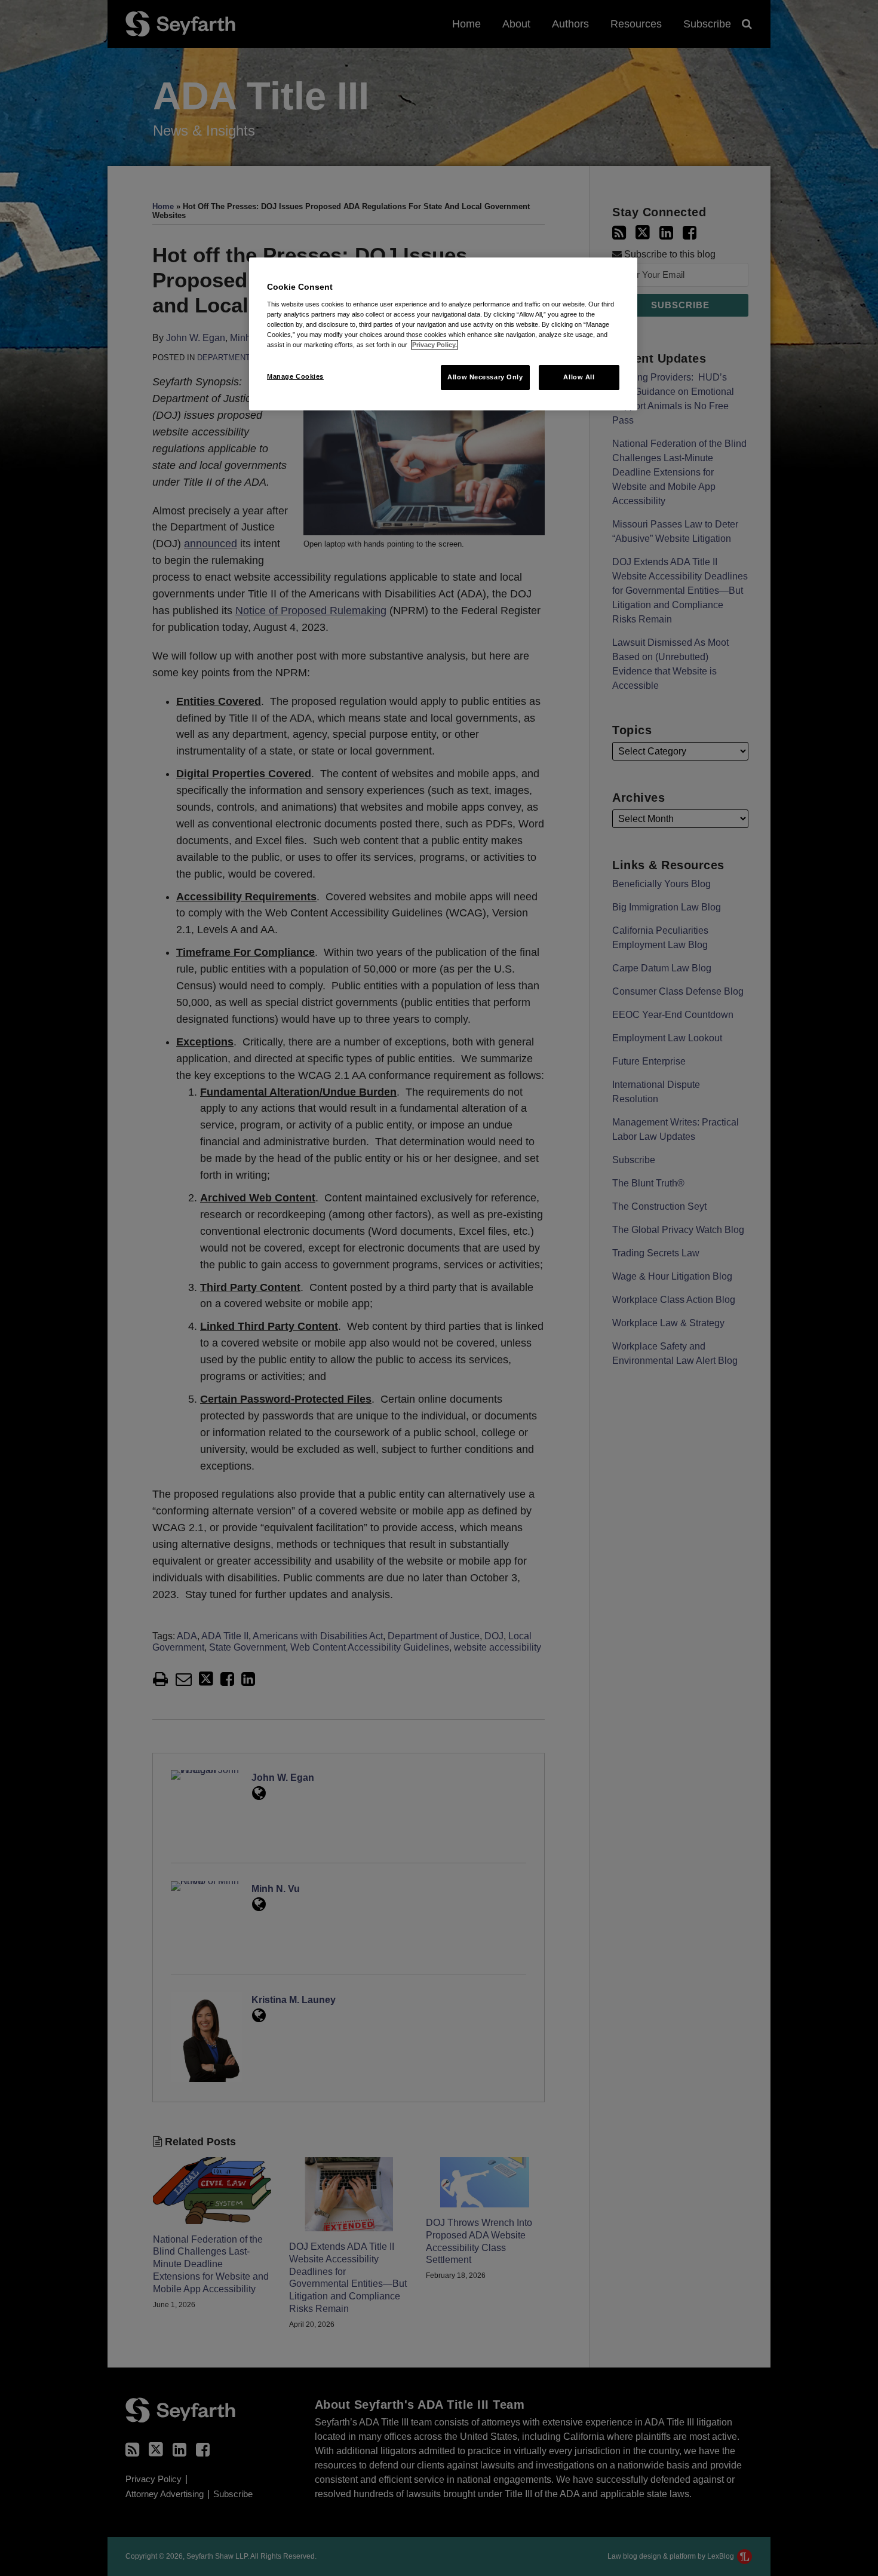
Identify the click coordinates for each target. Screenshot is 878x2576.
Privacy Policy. (435, 345)
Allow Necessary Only (485, 377)
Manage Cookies (295, 376)
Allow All (579, 377)
